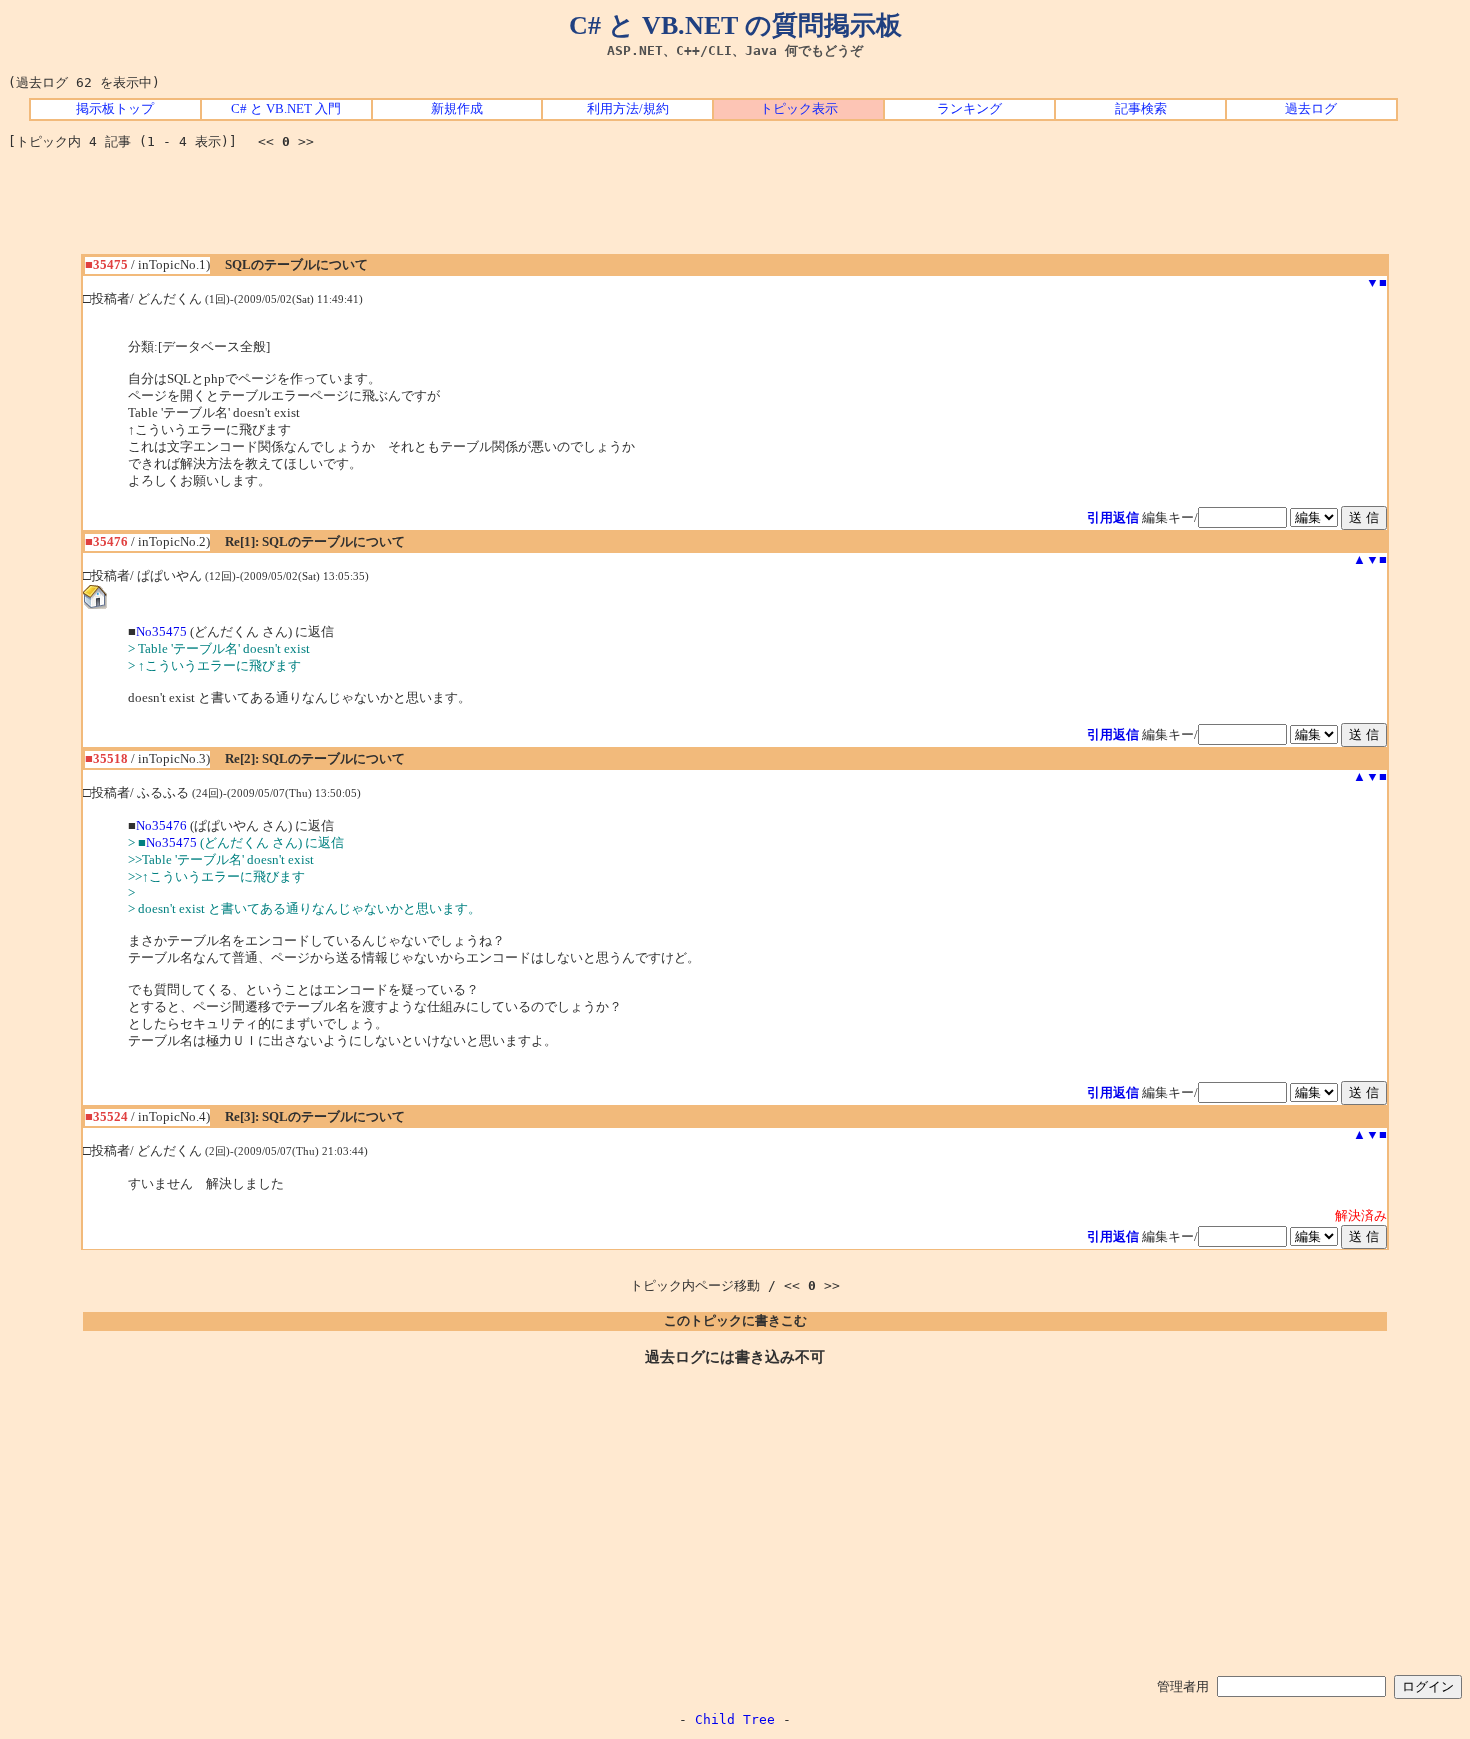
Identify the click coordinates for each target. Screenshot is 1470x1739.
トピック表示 (799, 109)
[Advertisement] (735, 209)
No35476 (161, 826)
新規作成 (457, 109)
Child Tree (735, 1719)
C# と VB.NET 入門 (286, 109)
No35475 (161, 632)
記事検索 (1141, 109)
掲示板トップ (115, 109)
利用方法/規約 (628, 109)
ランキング (969, 109)
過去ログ (1311, 109)
